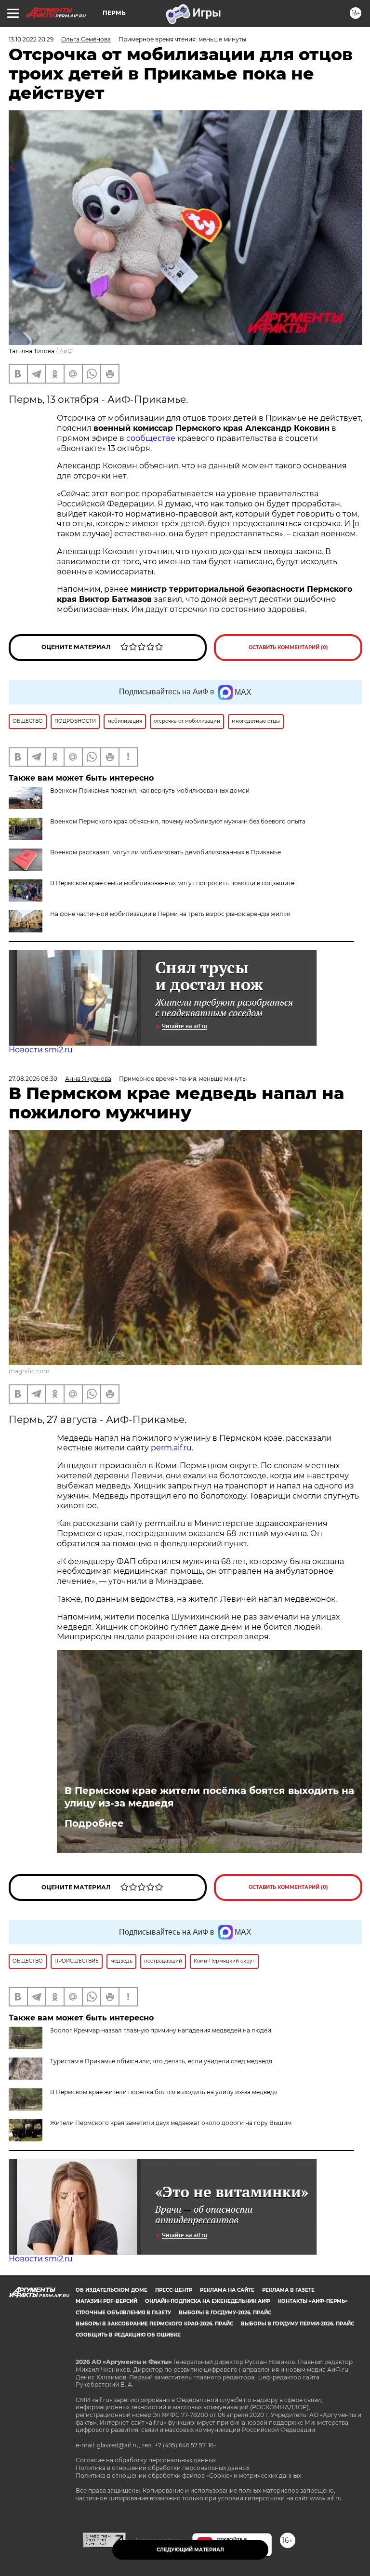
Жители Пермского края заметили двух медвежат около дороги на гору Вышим (171, 2123)
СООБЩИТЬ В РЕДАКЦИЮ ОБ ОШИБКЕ (128, 2335)
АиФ (66, 351)
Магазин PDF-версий (106, 2301)
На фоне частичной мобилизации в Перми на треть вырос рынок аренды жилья (170, 914)
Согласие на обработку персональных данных (146, 2460)
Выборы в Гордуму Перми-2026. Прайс (297, 2324)
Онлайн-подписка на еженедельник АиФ (208, 2301)
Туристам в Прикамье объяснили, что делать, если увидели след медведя (161, 2061)
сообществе (151, 438)
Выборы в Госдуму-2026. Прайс (225, 2313)
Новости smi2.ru (41, 1050)
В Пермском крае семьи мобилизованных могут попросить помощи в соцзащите (172, 883)
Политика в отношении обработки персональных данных (163, 2468)
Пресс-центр (174, 2290)
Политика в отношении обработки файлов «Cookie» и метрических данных (188, 2476)
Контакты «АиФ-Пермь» (313, 2301)
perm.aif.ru (171, 1448)
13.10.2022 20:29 (31, 39)
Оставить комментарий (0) (288, 647)
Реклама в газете (288, 2290)
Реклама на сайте (227, 2290)
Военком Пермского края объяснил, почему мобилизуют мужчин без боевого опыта (178, 821)
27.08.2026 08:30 (33, 1079)
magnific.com (29, 1371)
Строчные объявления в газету (123, 2313)
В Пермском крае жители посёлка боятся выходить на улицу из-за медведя (209, 1797)
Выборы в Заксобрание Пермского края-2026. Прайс (154, 2324)
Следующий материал (190, 2550)
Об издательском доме (112, 2290)
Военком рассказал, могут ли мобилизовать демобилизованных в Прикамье (165, 852)
